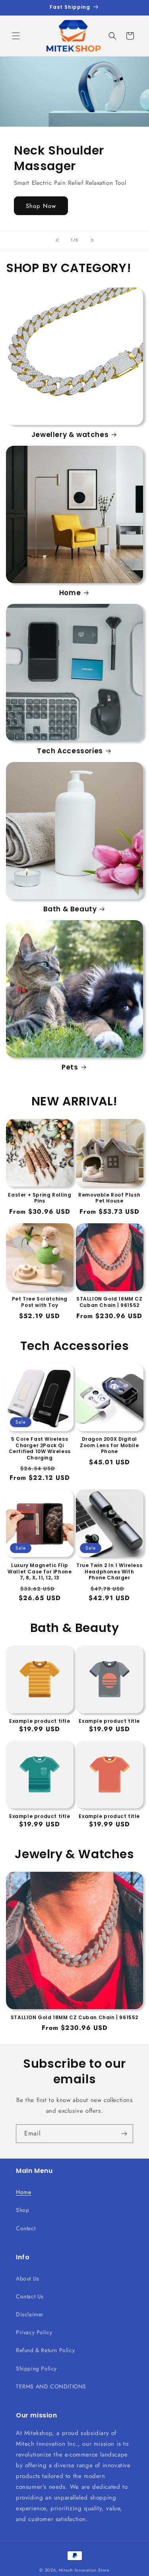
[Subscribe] (124, 2134)
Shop (22, 2210)
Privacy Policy (34, 2332)
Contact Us (30, 2296)
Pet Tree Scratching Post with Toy (40, 1302)
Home (70, 593)
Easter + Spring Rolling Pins (40, 1198)
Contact (26, 2228)
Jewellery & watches (70, 435)
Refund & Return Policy (45, 2350)
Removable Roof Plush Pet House (109, 1198)
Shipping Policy (36, 2368)
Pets (70, 1067)
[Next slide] (92, 240)
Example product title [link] (40, 1721)
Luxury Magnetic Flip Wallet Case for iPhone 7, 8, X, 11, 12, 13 (40, 1572)
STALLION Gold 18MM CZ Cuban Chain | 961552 (109, 1302)
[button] (16, 36)
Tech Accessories (70, 751)
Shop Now (41, 206)
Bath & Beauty (70, 909)
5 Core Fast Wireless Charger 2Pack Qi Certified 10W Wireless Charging (40, 1448)
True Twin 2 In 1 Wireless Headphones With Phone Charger (109, 1572)
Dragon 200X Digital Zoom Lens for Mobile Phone (109, 1445)
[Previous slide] (57, 240)
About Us (28, 2278)
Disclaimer (30, 2314)
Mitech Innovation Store (84, 2570)
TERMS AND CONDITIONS (51, 2386)
